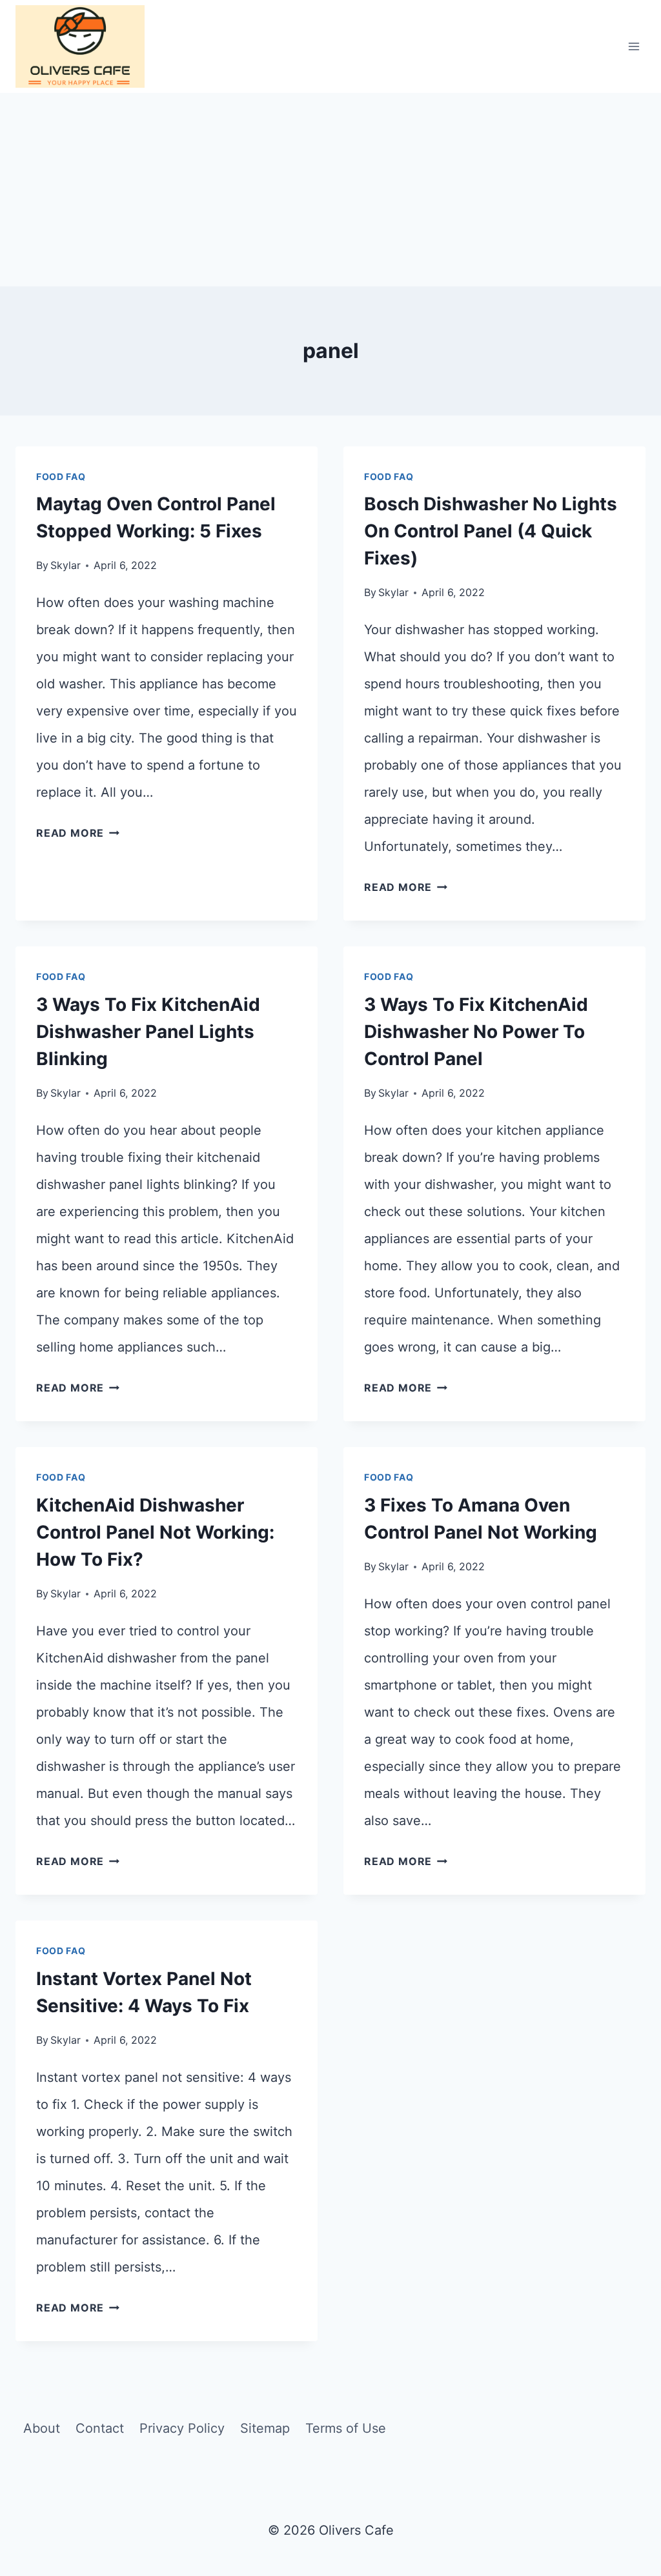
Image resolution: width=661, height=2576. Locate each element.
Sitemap (265, 2428)
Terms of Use (346, 2428)
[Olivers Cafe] (80, 46)
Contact (100, 2428)
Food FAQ (61, 476)
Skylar (66, 565)
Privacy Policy (182, 2428)
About (42, 2428)
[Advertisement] (330, 190)
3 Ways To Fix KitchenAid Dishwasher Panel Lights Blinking (148, 1032)
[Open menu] (634, 46)
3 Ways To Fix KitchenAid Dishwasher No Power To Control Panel (476, 1032)
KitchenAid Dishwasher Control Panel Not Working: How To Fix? (155, 1532)
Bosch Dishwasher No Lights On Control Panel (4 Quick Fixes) (491, 531)
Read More (78, 833)
